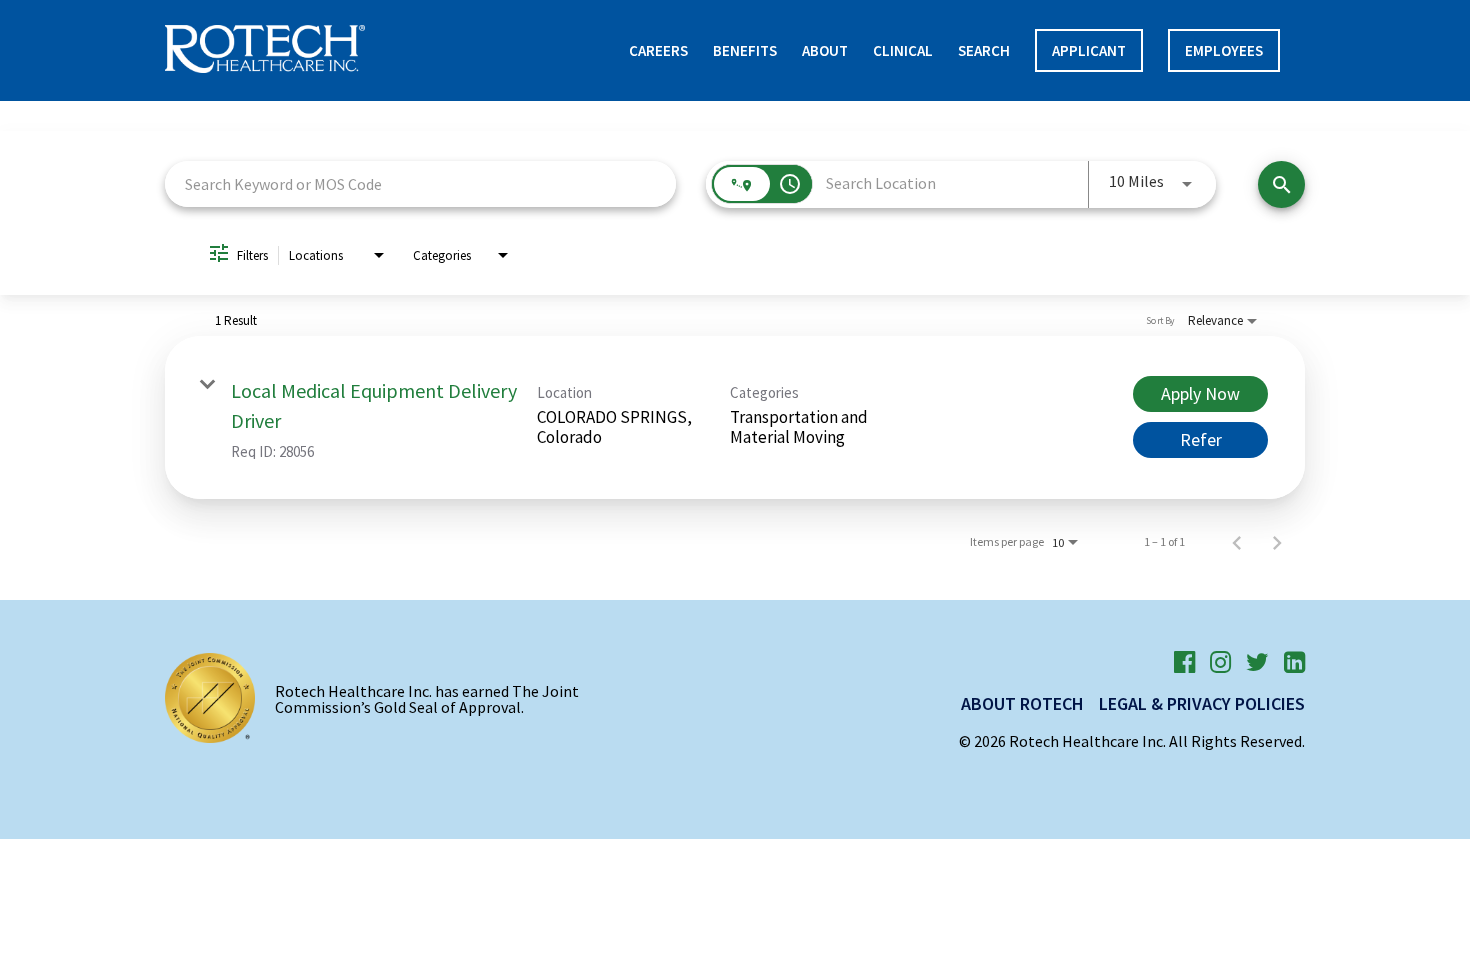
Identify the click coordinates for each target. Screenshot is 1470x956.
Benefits (745, 50)
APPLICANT (1089, 50)
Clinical (903, 50)
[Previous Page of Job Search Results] (1237, 542)
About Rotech (1022, 703)
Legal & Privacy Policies (1202, 703)
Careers (658, 50)
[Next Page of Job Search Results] (1277, 542)
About (825, 50)
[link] (735, 417)
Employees (1224, 50)
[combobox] (420, 183)
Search (984, 50)
